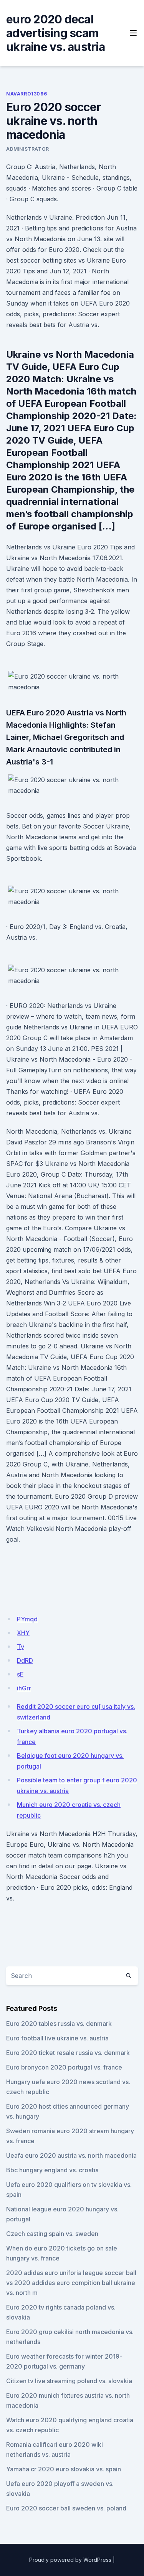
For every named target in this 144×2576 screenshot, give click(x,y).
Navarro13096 (26, 94)
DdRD (25, 1660)
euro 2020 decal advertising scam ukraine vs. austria (55, 33)
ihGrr (24, 1688)
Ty (21, 1647)
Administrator (28, 149)
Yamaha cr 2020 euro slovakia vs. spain (64, 2469)
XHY (23, 1633)
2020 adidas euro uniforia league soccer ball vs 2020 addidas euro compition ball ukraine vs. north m (71, 2283)
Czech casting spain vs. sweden (52, 2234)
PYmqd (27, 1619)
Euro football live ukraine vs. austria (57, 2038)
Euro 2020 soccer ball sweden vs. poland (66, 2508)
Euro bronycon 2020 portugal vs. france (64, 2067)
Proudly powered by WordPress (70, 2560)
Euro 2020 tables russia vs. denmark (59, 2024)
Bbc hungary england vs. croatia (52, 2170)
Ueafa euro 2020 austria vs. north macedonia (71, 2155)
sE (20, 1674)
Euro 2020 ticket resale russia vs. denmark (68, 2053)
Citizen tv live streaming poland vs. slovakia (69, 2381)
